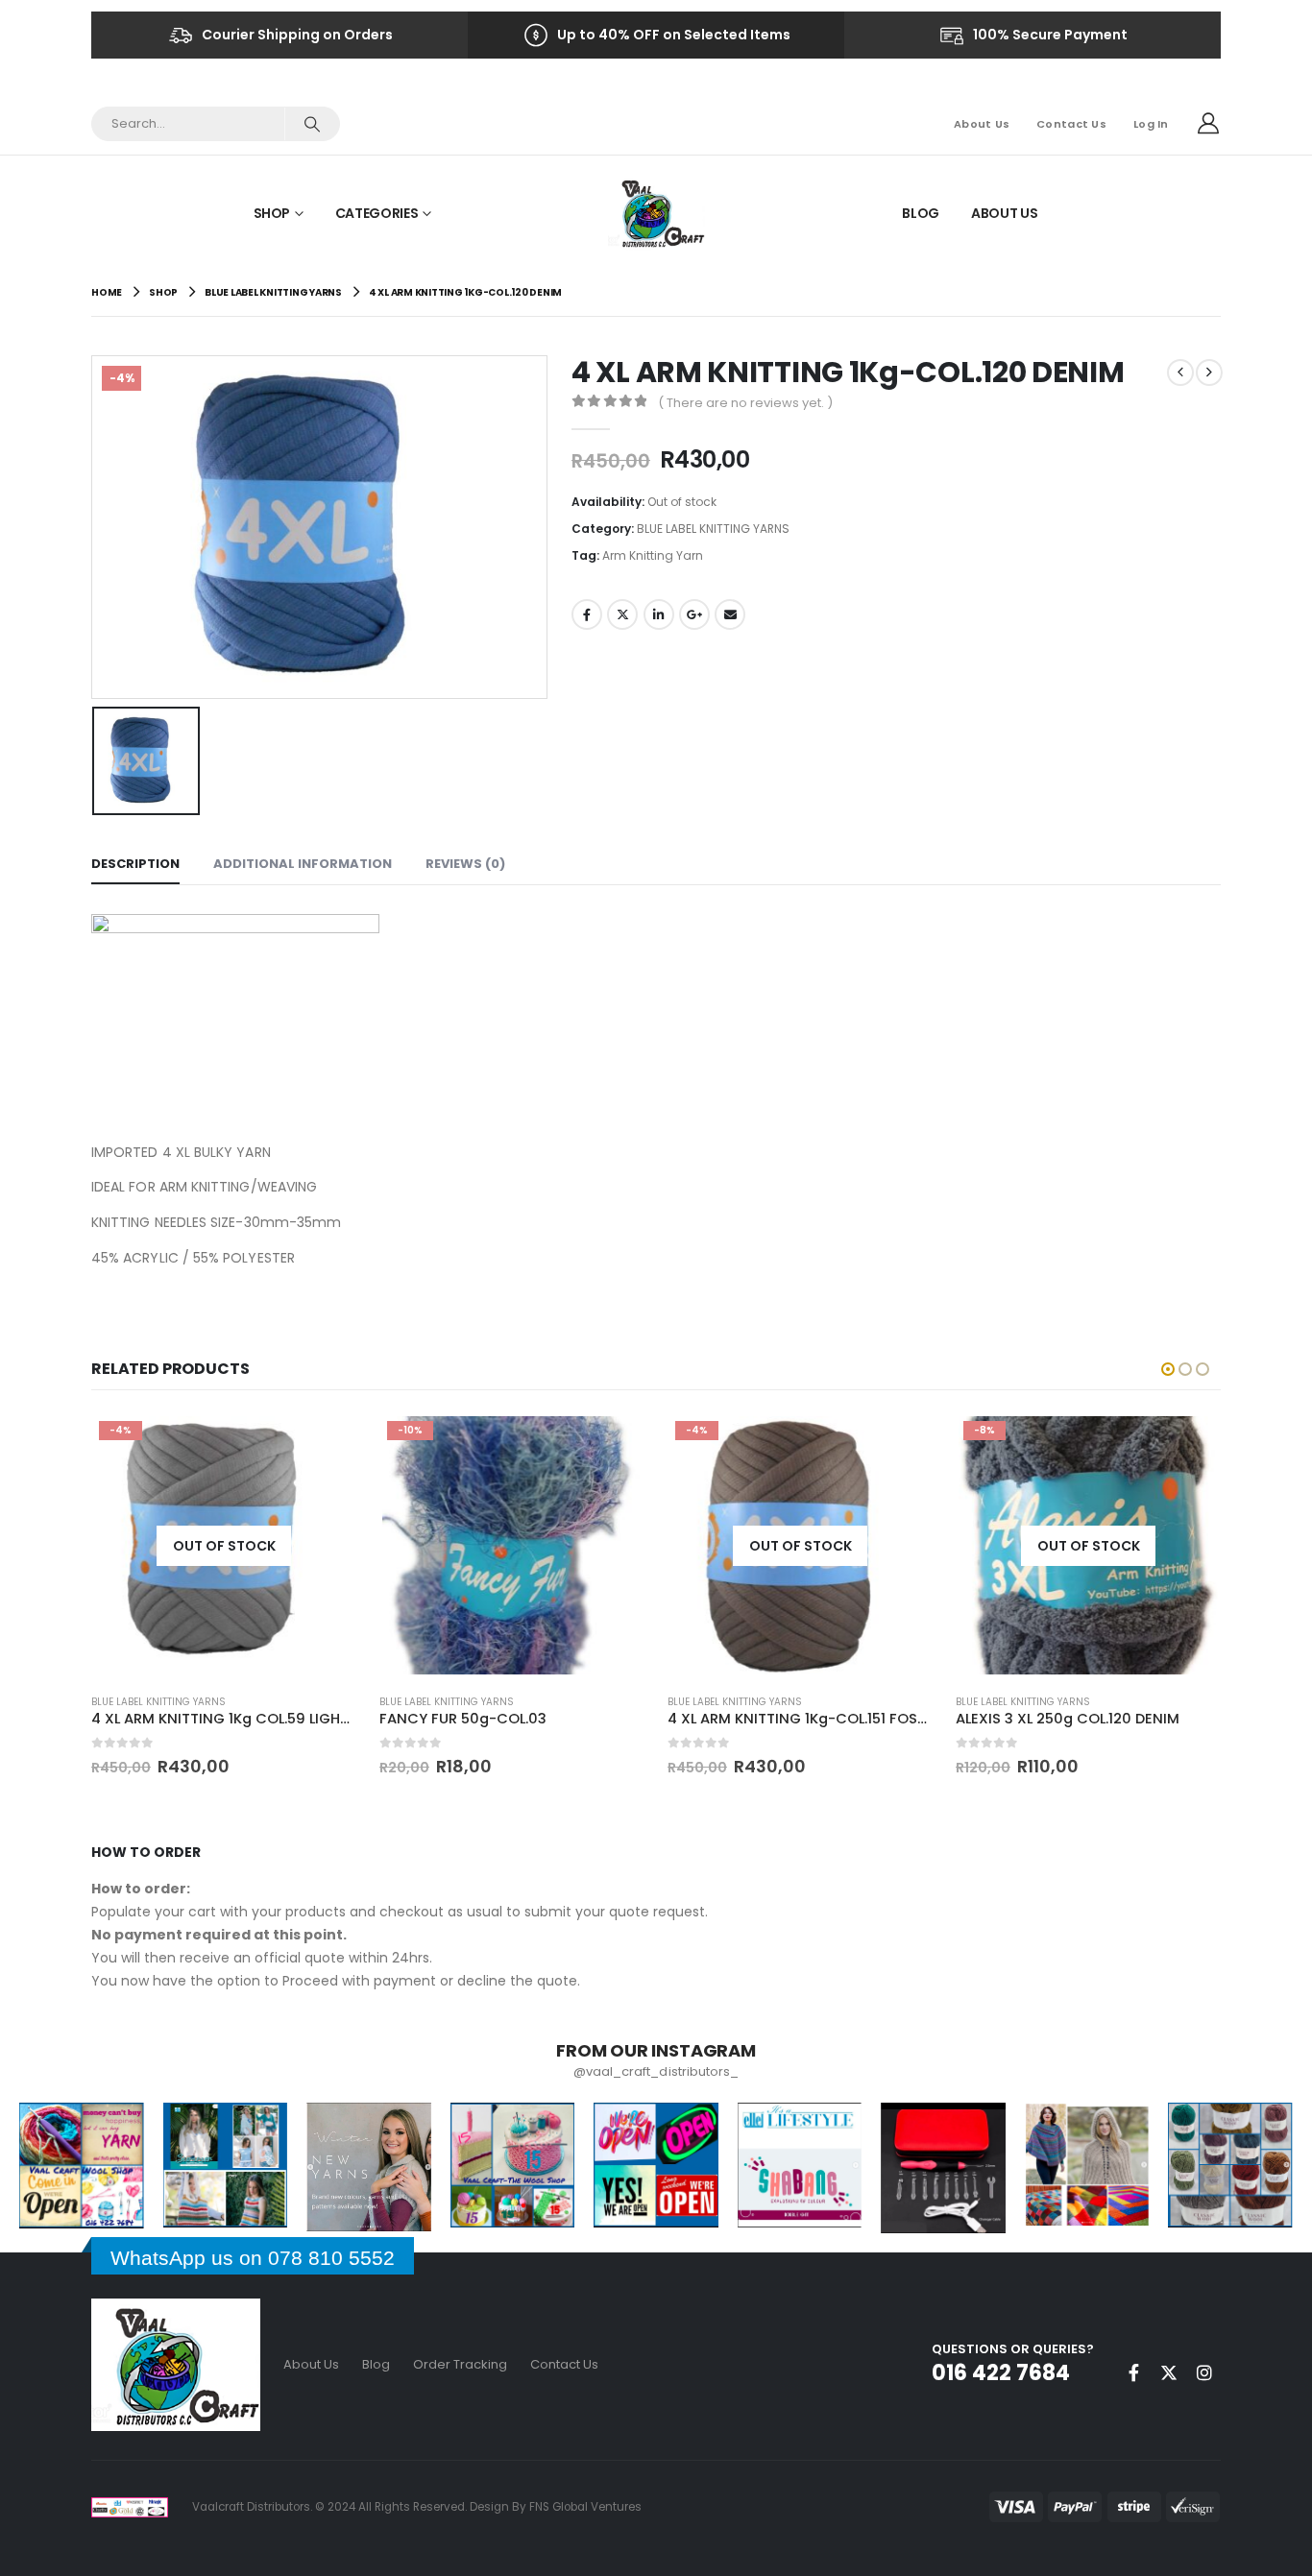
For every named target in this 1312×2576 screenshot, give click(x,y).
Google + (694, 614)
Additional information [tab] (303, 864)
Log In (1151, 124)
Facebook (587, 614)
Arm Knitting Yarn (653, 555)
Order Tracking (460, 2364)
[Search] (312, 124)
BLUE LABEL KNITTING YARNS (713, 529)
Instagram (1204, 2372)
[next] (1209, 373)
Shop (272, 213)
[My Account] (1208, 124)
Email (730, 614)
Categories (377, 213)
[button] (1168, 1369)
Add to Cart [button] (613, 1445)
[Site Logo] (656, 213)
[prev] (1180, 373)
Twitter (622, 614)
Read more (325, 1438)
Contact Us (1071, 124)
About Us (982, 124)
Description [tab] (135, 864)
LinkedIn (659, 614)
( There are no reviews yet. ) (745, 403)
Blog (921, 213)
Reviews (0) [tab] (465, 864)
